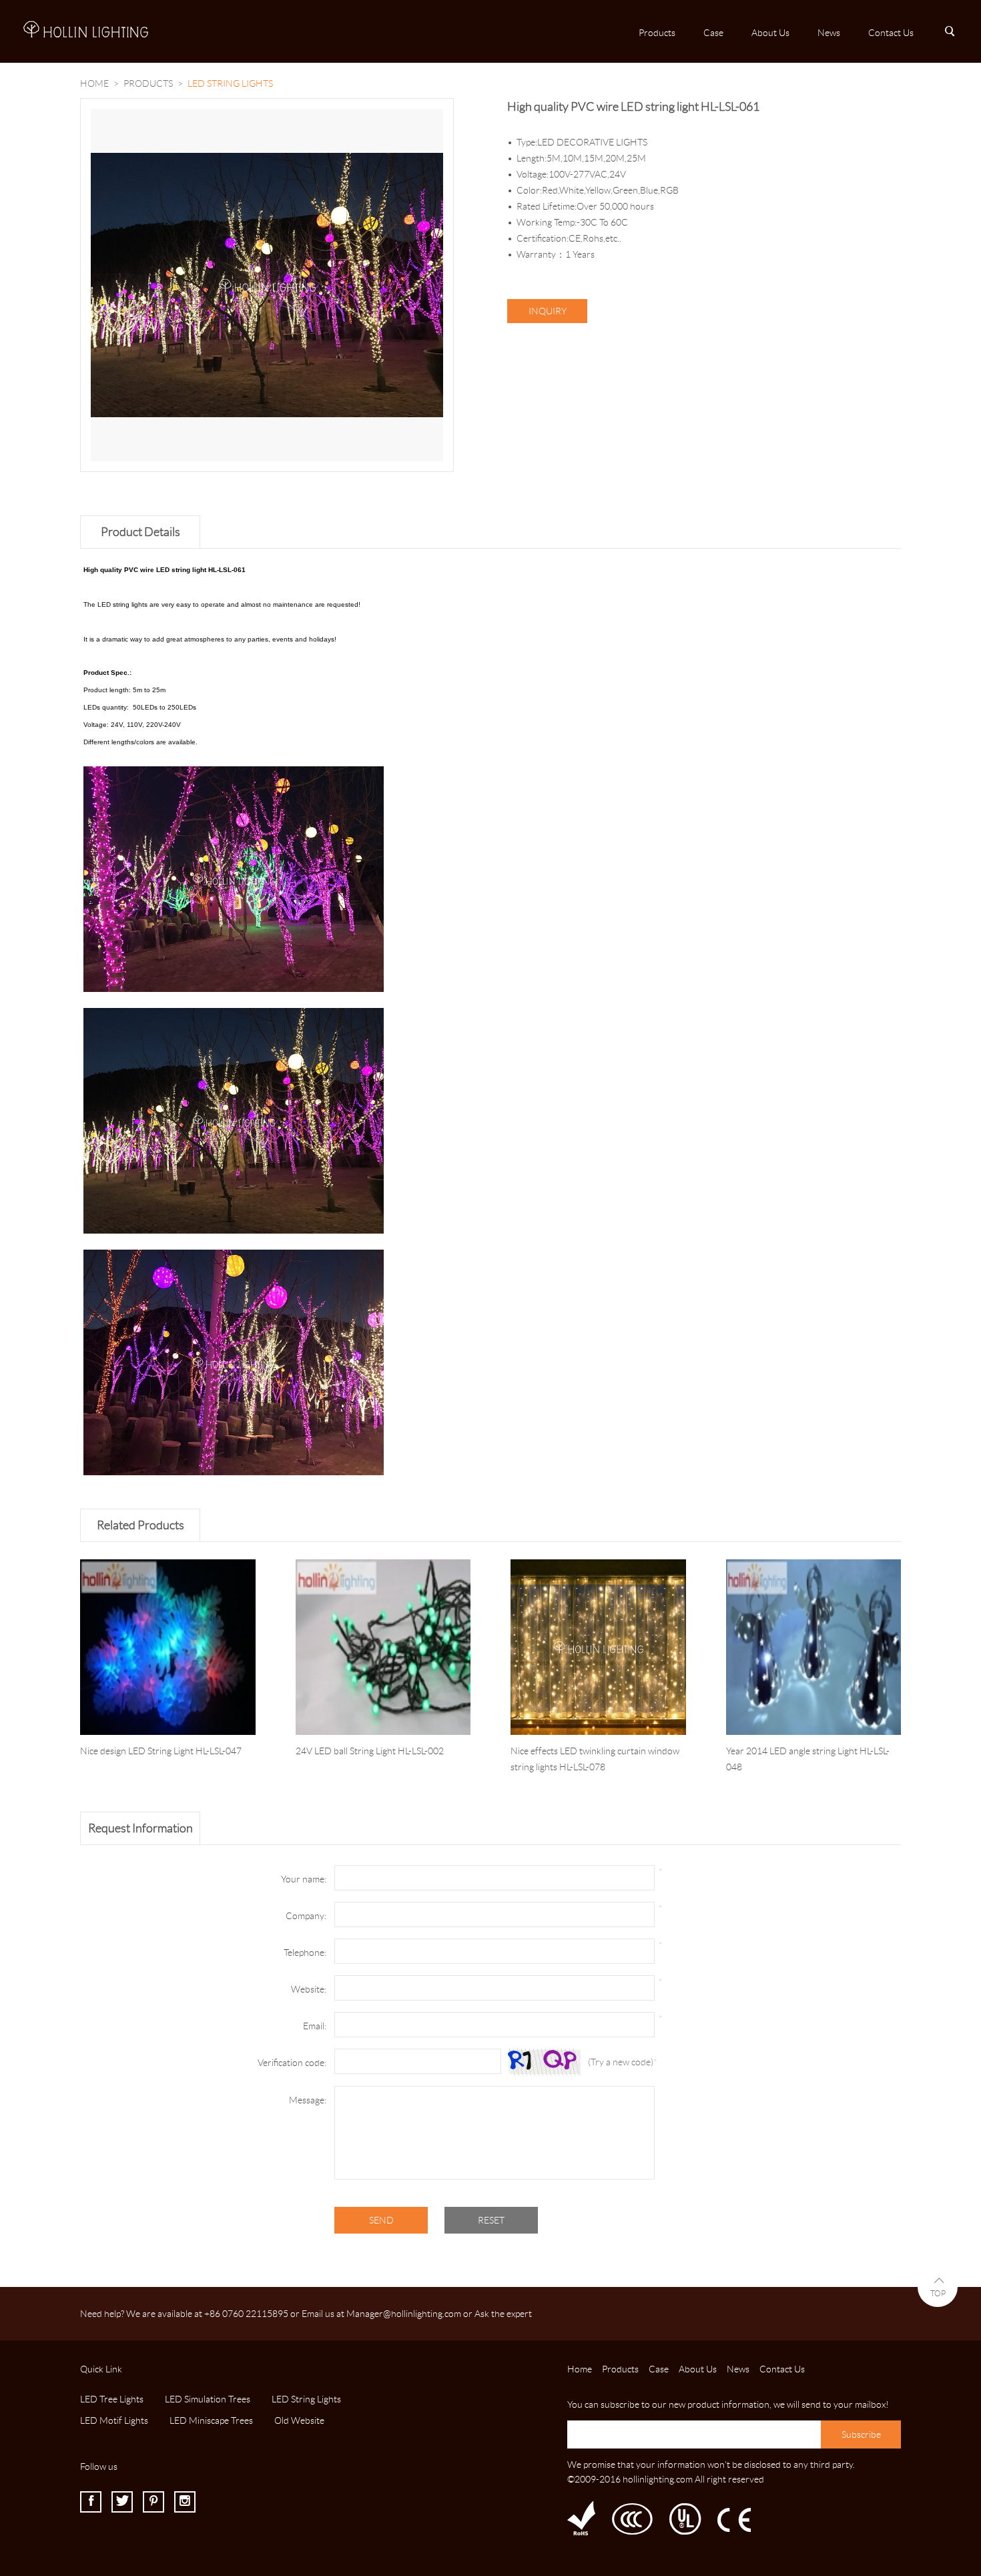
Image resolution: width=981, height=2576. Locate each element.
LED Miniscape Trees (211, 2420)
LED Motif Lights (114, 2420)
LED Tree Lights (112, 2399)
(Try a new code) (621, 2062)
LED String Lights (306, 2399)
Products (657, 33)
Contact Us (891, 33)
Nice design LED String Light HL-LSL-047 (161, 1751)
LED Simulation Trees (208, 2399)
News (829, 33)
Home (94, 83)
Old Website (299, 2420)
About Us (770, 33)
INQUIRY (548, 311)
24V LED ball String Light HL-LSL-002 (370, 1751)
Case (713, 33)
